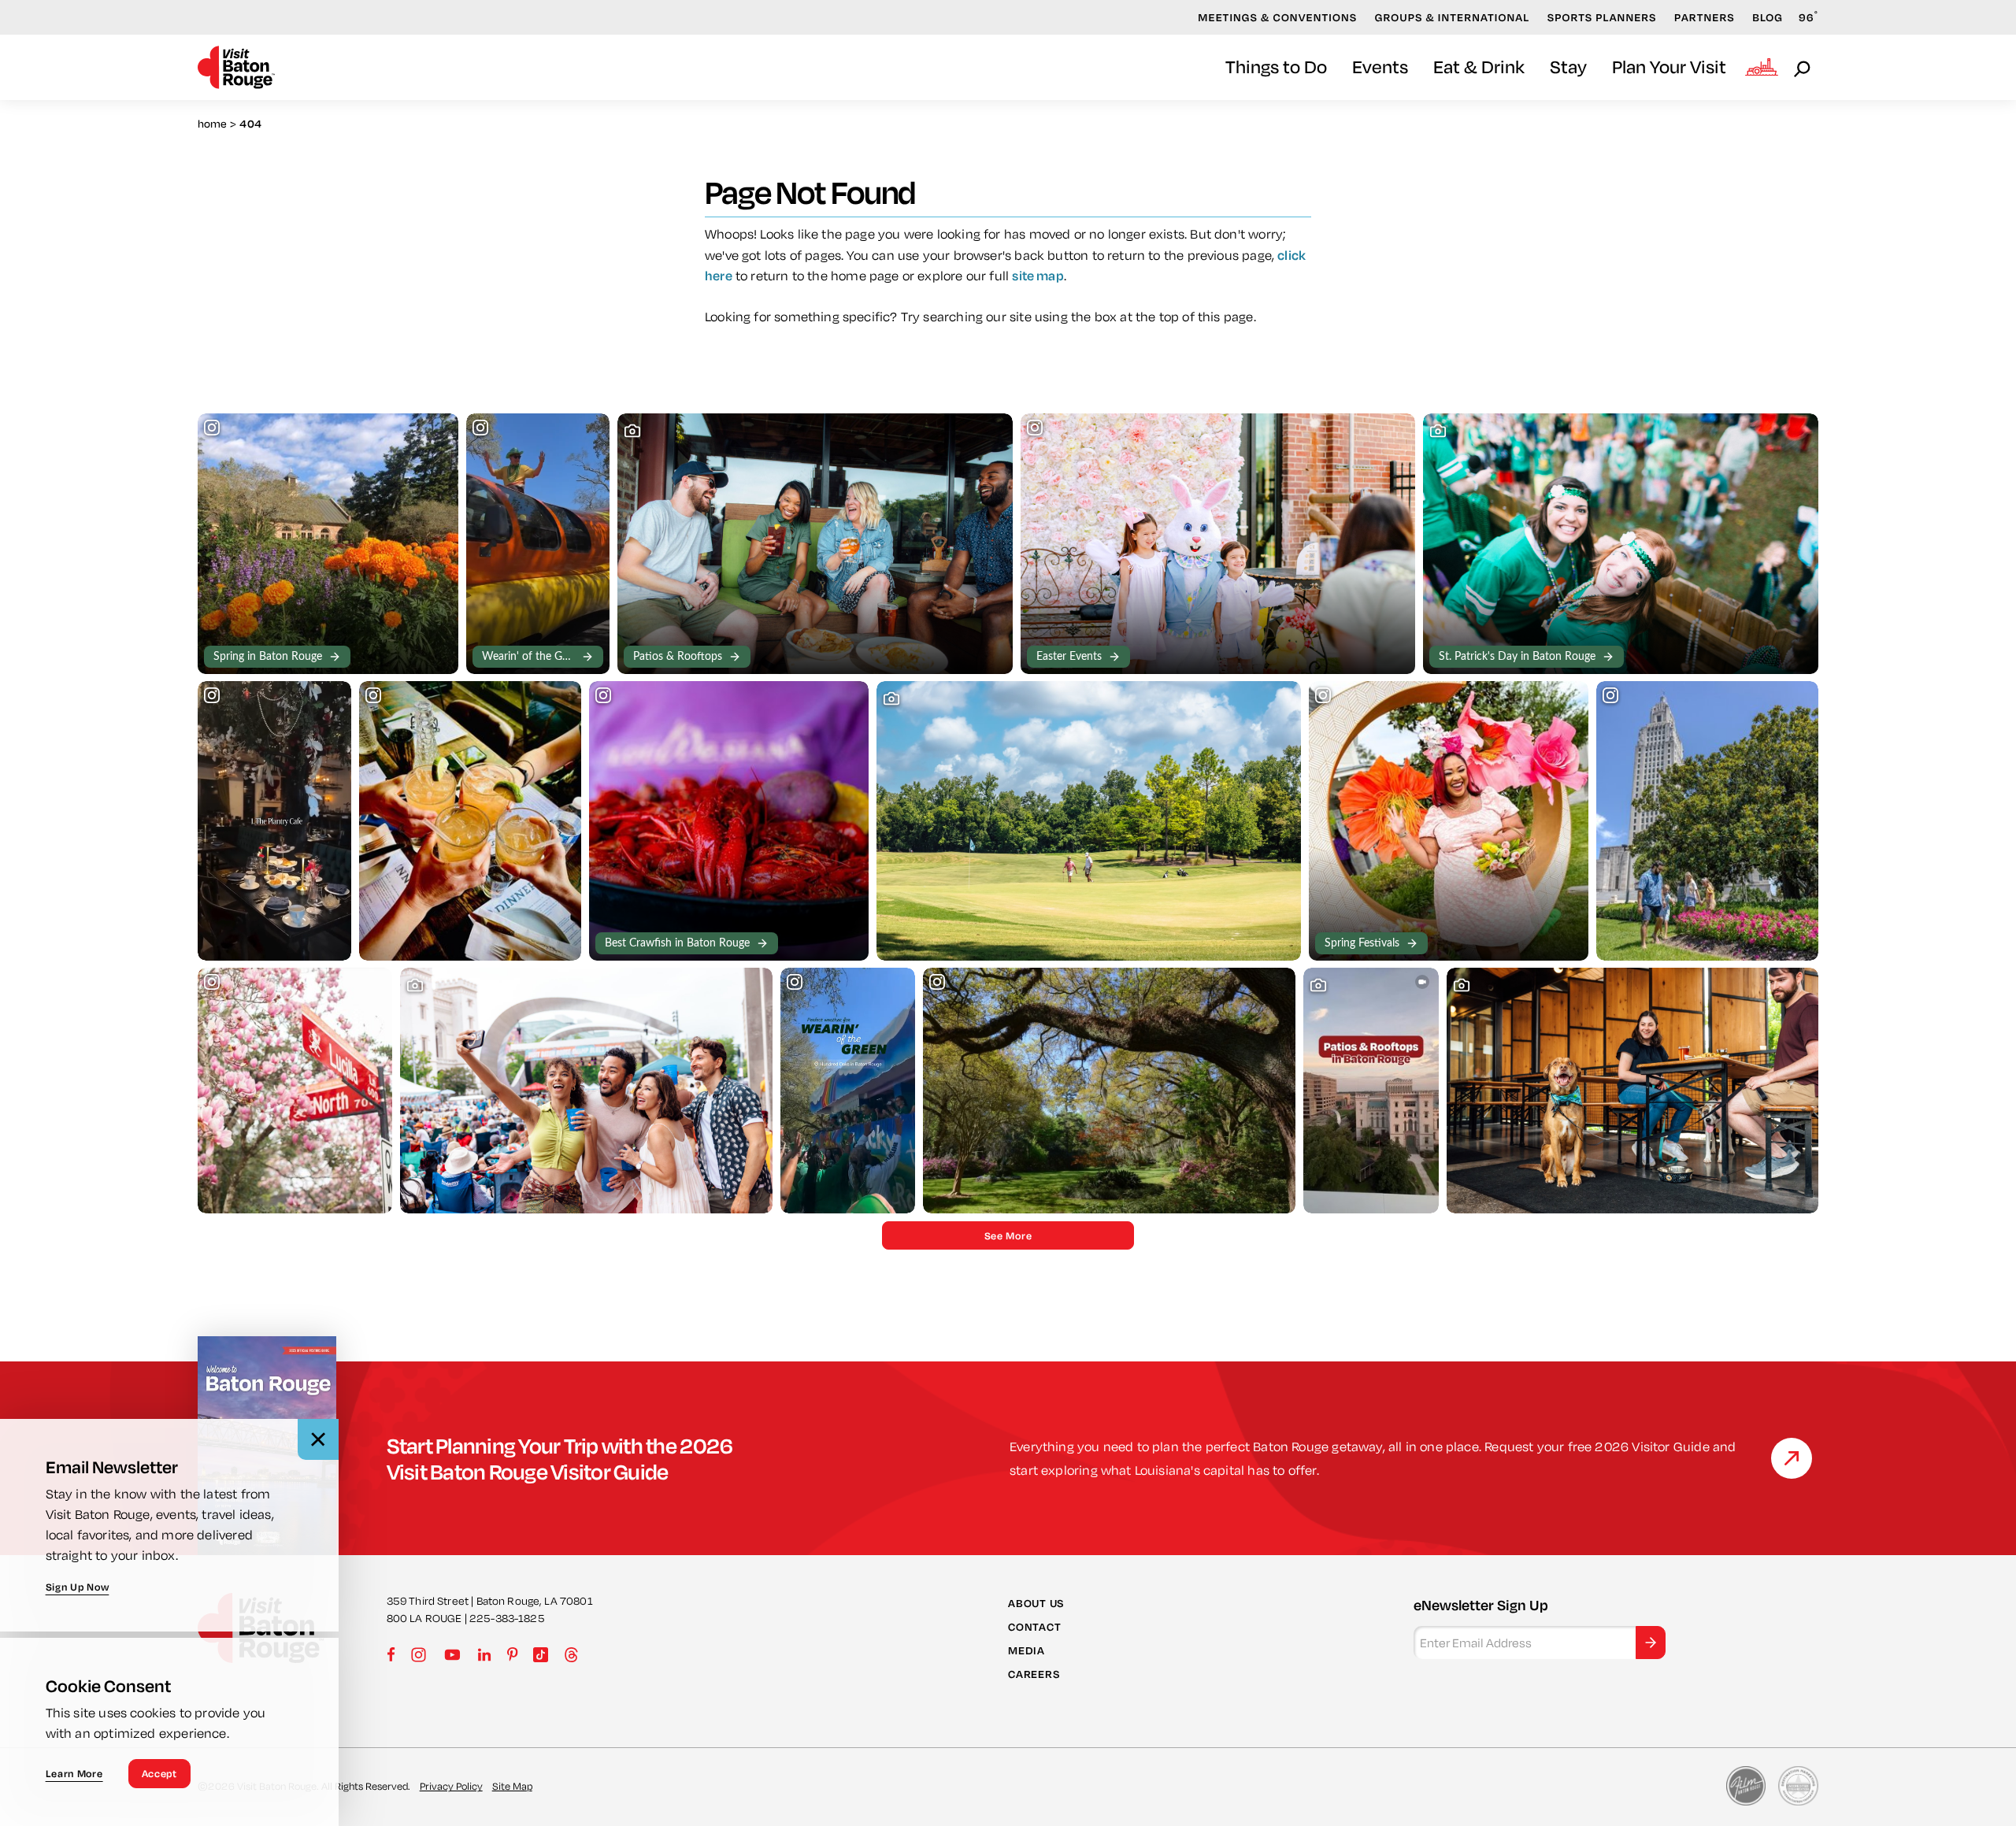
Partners (1705, 17)
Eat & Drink (1479, 67)
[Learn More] (1792, 1458)
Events (1380, 67)
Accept (159, 1773)
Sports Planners (1602, 17)
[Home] (236, 67)
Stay (1568, 67)
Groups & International (1453, 17)
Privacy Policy (451, 1786)
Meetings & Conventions (1277, 17)
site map (1038, 275)
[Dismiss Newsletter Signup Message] (318, 1439)
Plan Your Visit (1669, 67)
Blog (1768, 17)
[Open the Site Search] (1803, 68)
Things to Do (1276, 67)
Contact (1034, 1627)
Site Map (512, 1786)
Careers (1034, 1674)
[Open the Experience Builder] (1762, 67)
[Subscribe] (1651, 1643)
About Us (1036, 1602)
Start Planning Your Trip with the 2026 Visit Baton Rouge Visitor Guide (560, 1458)
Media (1027, 1650)
